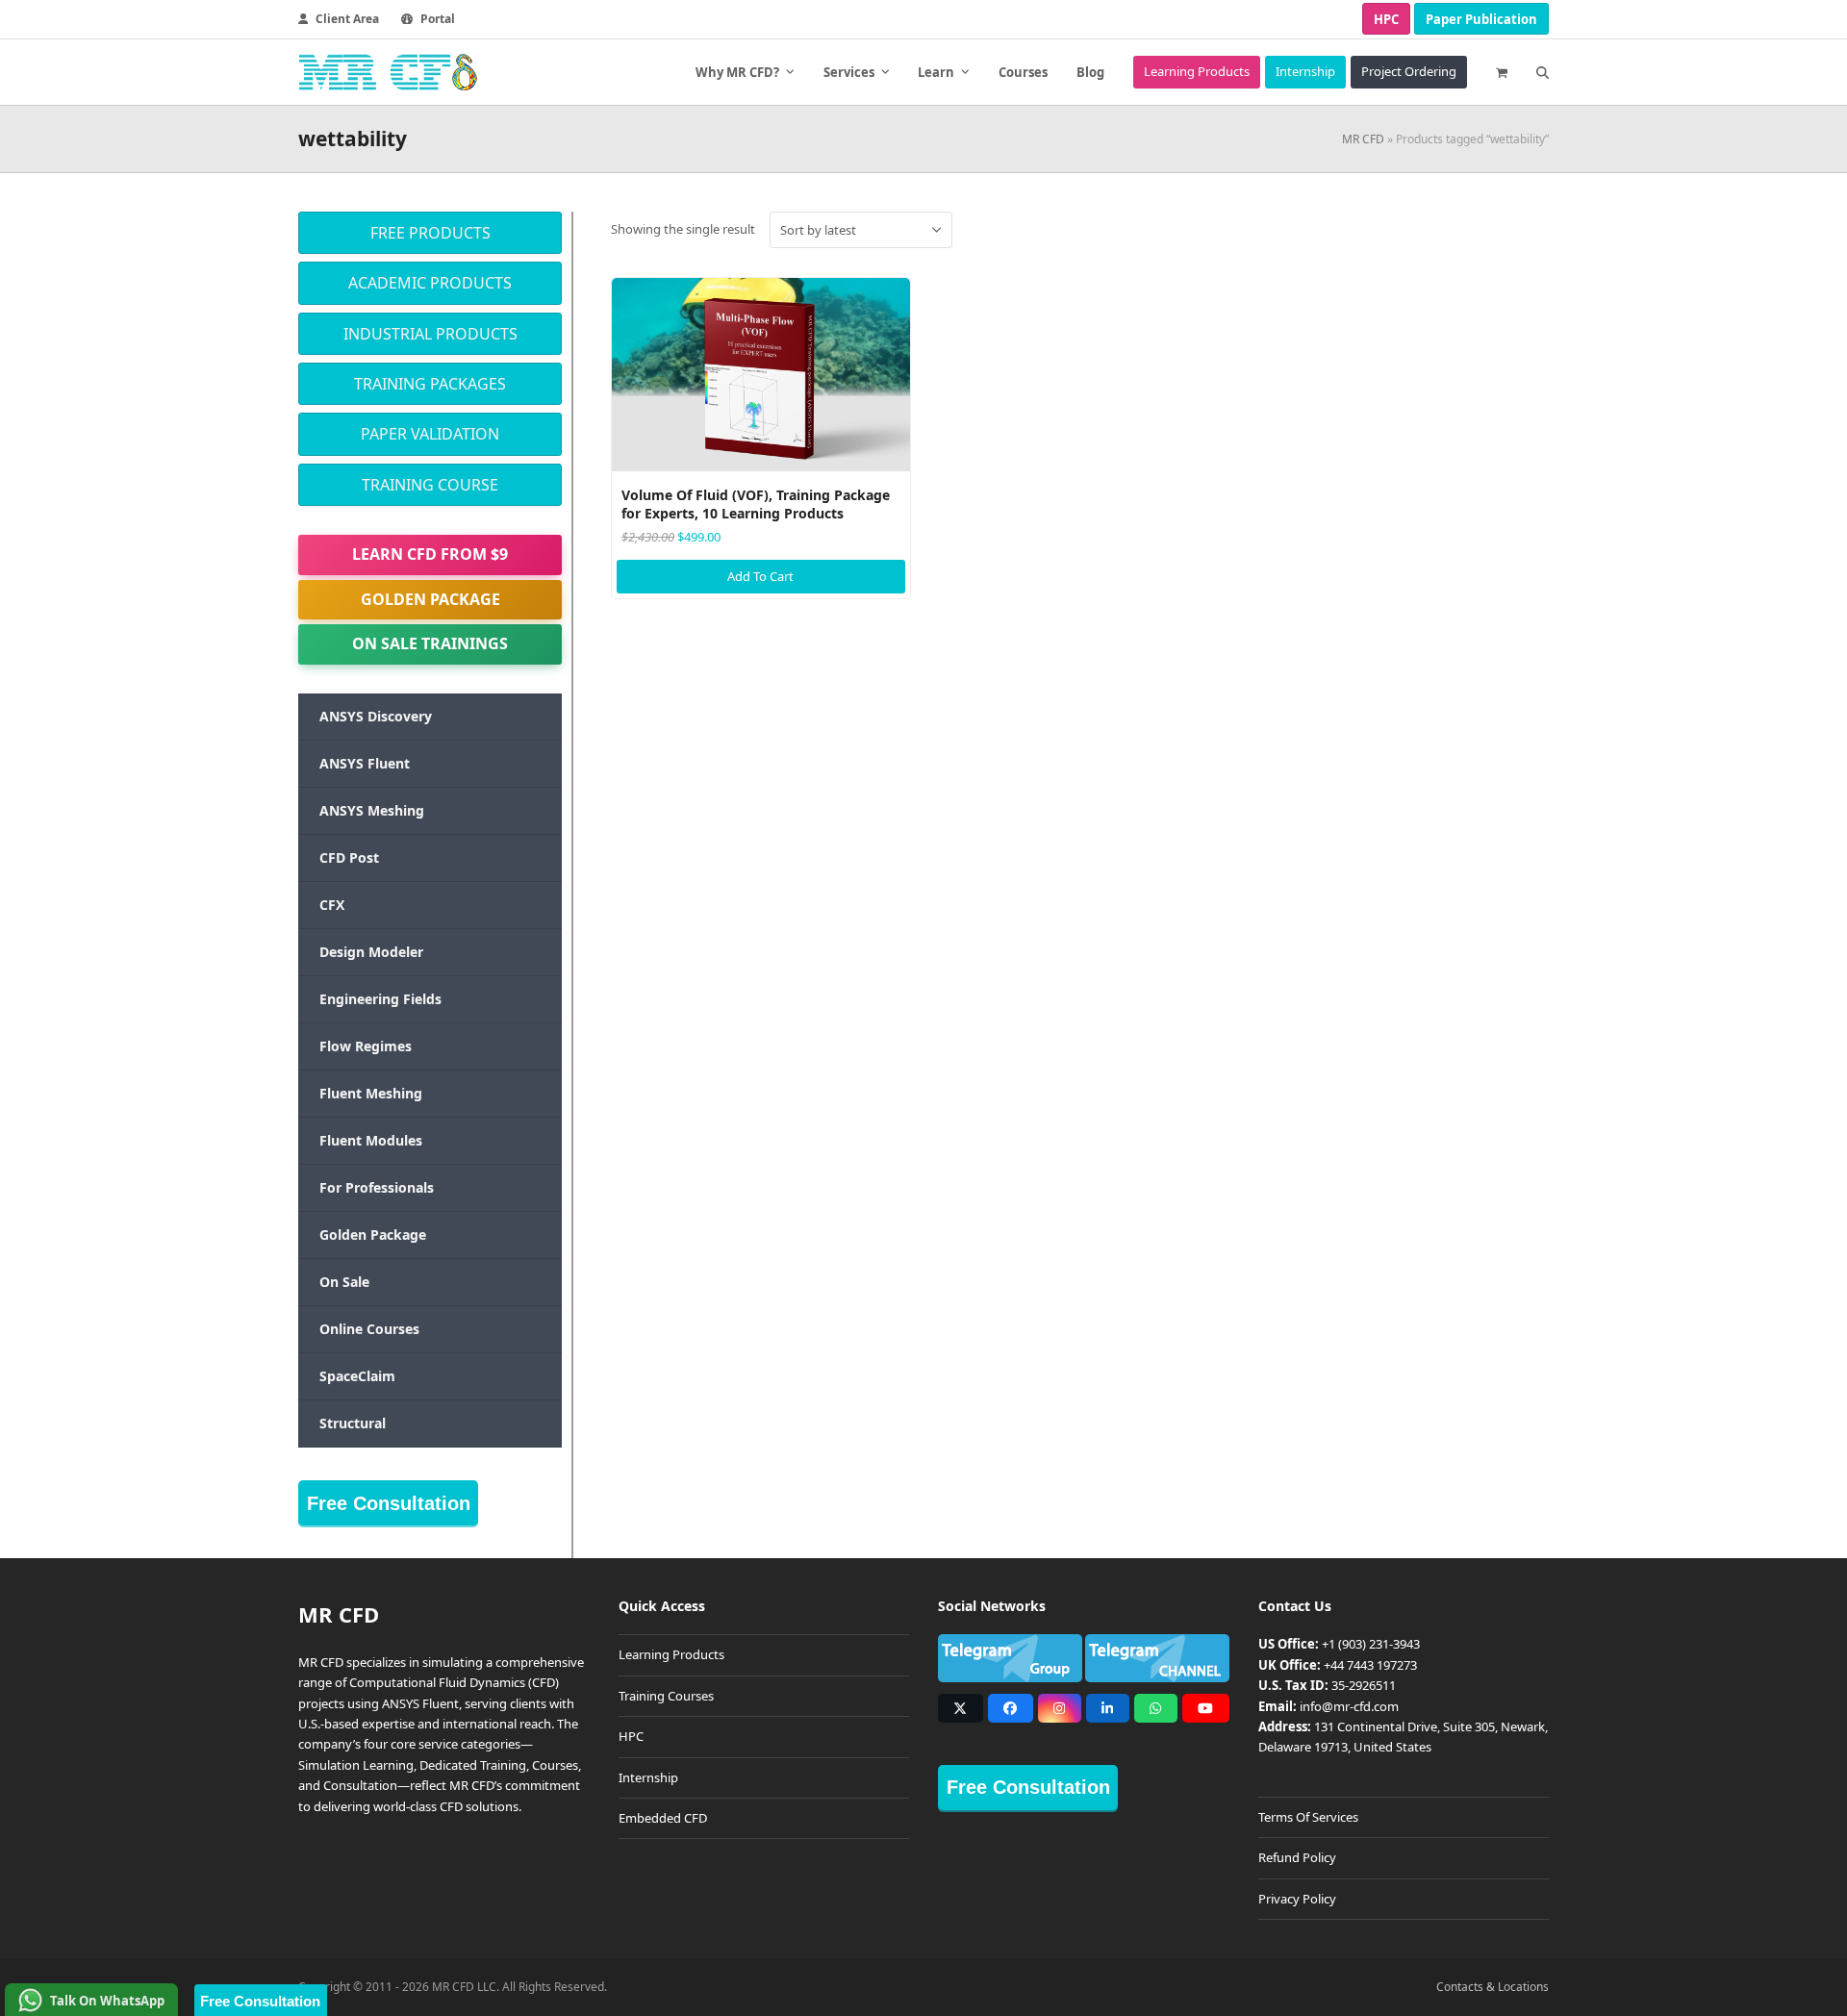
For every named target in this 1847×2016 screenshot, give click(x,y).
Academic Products (430, 283)
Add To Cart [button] (760, 576)
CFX (332, 905)
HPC (1386, 19)
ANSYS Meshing (372, 810)
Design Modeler (371, 952)
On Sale (344, 1282)
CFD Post (349, 857)
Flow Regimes (366, 1046)
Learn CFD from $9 (430, 554)
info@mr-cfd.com (1349, 1706)
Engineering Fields (380, 999)
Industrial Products (430, 334)
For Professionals (377, 1187)
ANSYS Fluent (365, 763)
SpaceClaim (357, 1376)
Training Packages (430, 384)
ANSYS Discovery (376, 716)
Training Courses (666, 1696)
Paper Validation (430, 434)
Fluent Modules (371, 1140)
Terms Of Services (1308, 1817)
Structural (353, 1423)
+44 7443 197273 (1370, 1665)
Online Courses (369, 1329)
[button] (1502, 72)
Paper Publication (1481, 19)
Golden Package (430, 599)
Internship (648, 1777)
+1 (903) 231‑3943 (1371, 1644)
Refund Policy (1297, 1857)
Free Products (430, 233)
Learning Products (671, 1654)
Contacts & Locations (1493, 1987)
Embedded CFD (663, 1818)
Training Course (430, 485)
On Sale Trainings (430, 643)
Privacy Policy (1297, 1899)
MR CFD (1363, 139)
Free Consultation (389, 1503)
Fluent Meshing (371, 1093)
